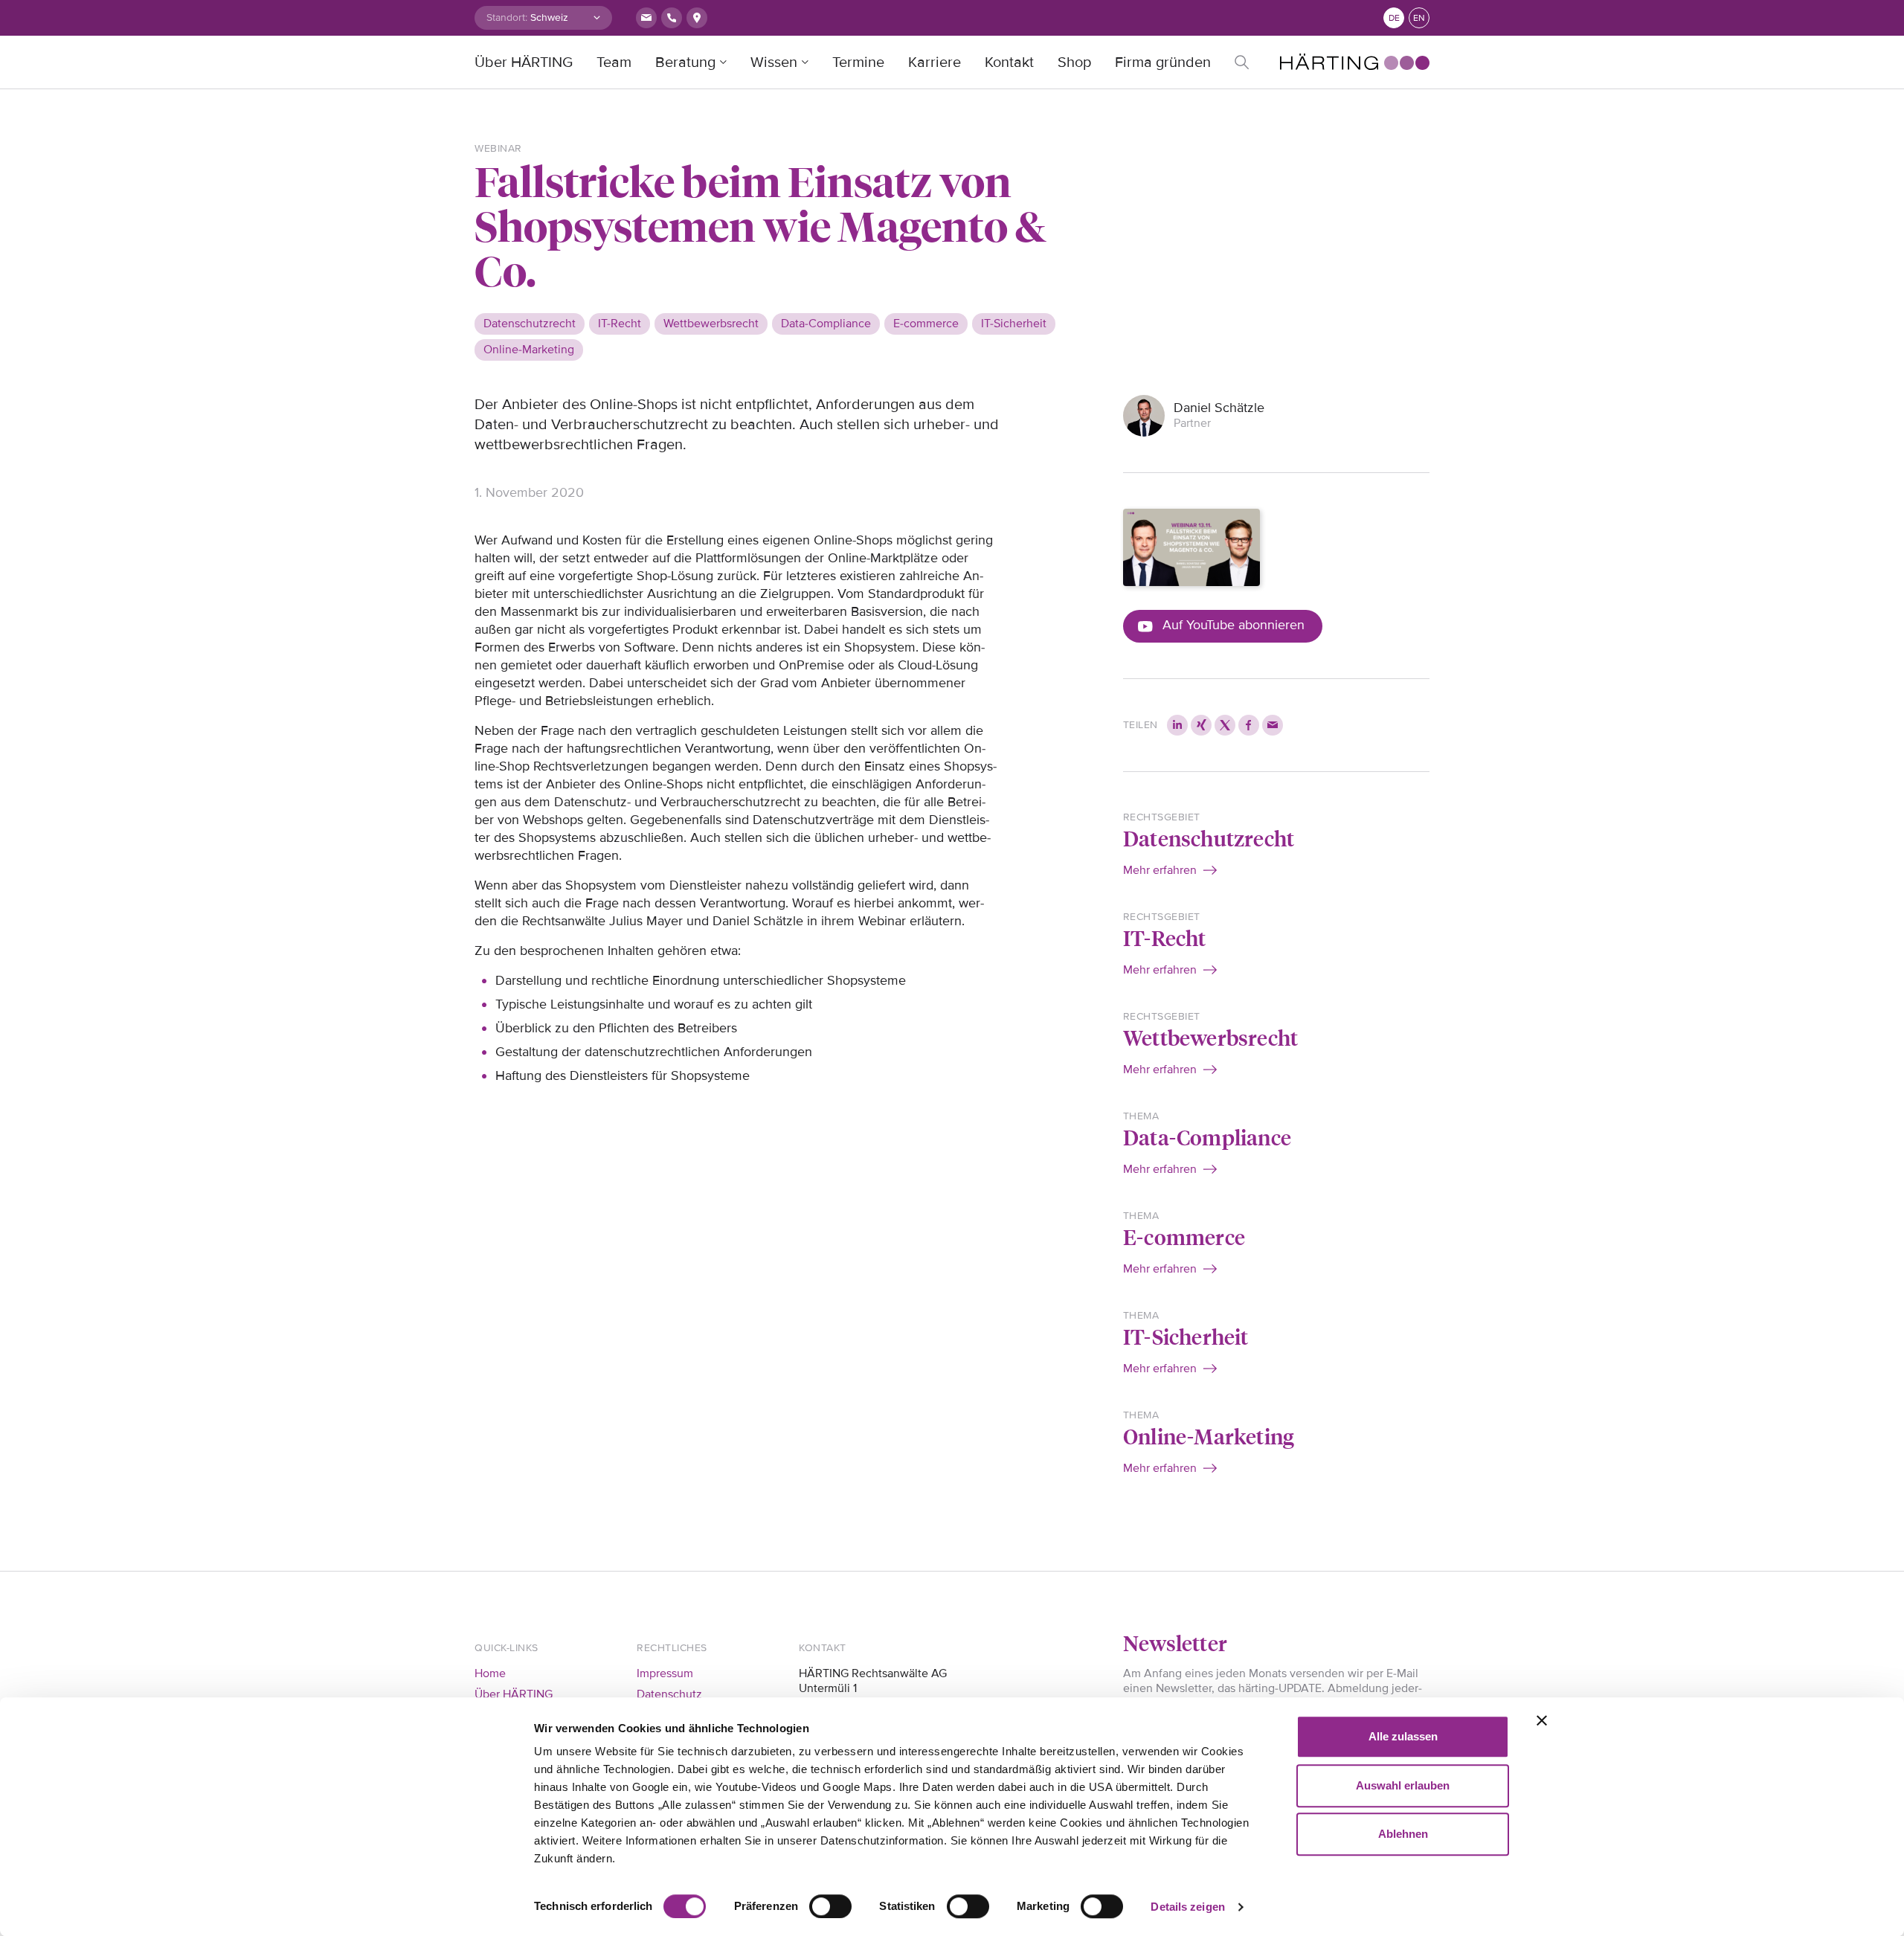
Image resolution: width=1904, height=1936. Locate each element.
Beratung (685, 62)
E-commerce (1184, 1236)
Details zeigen (1187, 1907)
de (1394, 18)
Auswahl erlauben (1403, 1785)
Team (614, 62)
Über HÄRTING (524, 62)
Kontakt (1009, 62)
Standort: (507, 17)
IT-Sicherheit (1186, 1336)
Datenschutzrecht (1209, 838)
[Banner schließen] (1542, 1720)
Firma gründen (1163, 62)
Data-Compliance (1207, 1137)
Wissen (774, 62)
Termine (858, 62)
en (1419, 18)
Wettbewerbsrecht (1210, 1037)
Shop (1074, 62)
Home (490, 1673)
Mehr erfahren (1160, 870)
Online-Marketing (1209, 1436)
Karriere (935, 62)
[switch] (830, 1906)
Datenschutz (669, 1694)
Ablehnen (1403, 1834)
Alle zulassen (1403, 1736)
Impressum (665, 1673)
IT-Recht (1165, 938)
